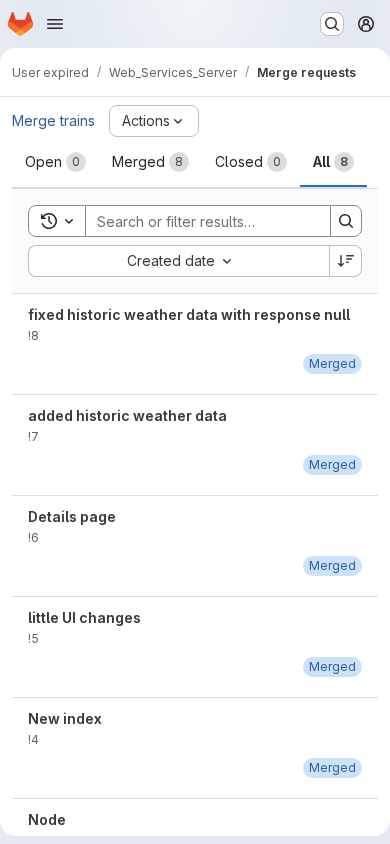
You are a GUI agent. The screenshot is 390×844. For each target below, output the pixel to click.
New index (65, 718)
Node (47, 819)
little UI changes (84, 617)
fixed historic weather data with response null (189, 314)
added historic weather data (127, 415)
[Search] (346, 221)
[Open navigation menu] (55, 24)
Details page (72, 516)
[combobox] (178, 261)
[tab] (55, 162)
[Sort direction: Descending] (346, 261)
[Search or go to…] (332, 24)
